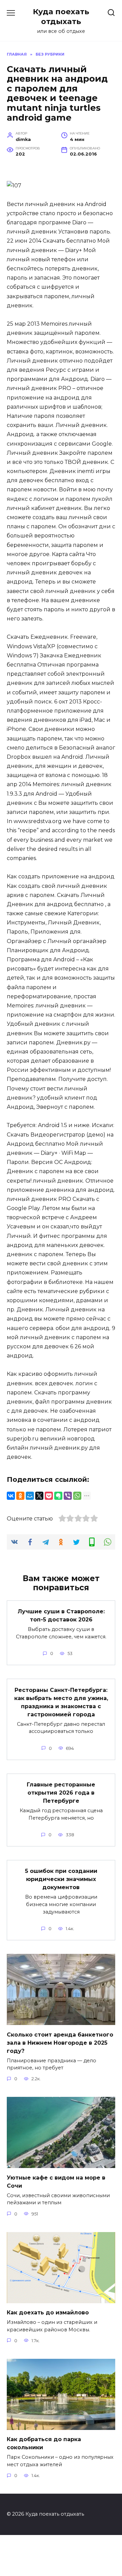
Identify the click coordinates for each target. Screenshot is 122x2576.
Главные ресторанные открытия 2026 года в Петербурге (61, 1793)
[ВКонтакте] (11, 1496)
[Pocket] (49, 1496)
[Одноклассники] (20, 1496)
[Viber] (68, 1496)
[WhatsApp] (77, 1496)
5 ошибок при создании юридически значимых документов (61, 1879)
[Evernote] (58, 1496)
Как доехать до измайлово (48, 2313)
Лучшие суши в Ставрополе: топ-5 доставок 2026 (61, 1616)
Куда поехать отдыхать (61, 16)
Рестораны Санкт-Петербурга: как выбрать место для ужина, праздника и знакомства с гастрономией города (61, 1702)
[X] (39, 1496)
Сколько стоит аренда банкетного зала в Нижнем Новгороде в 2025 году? (60, 2042)
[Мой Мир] (30, 1496)
